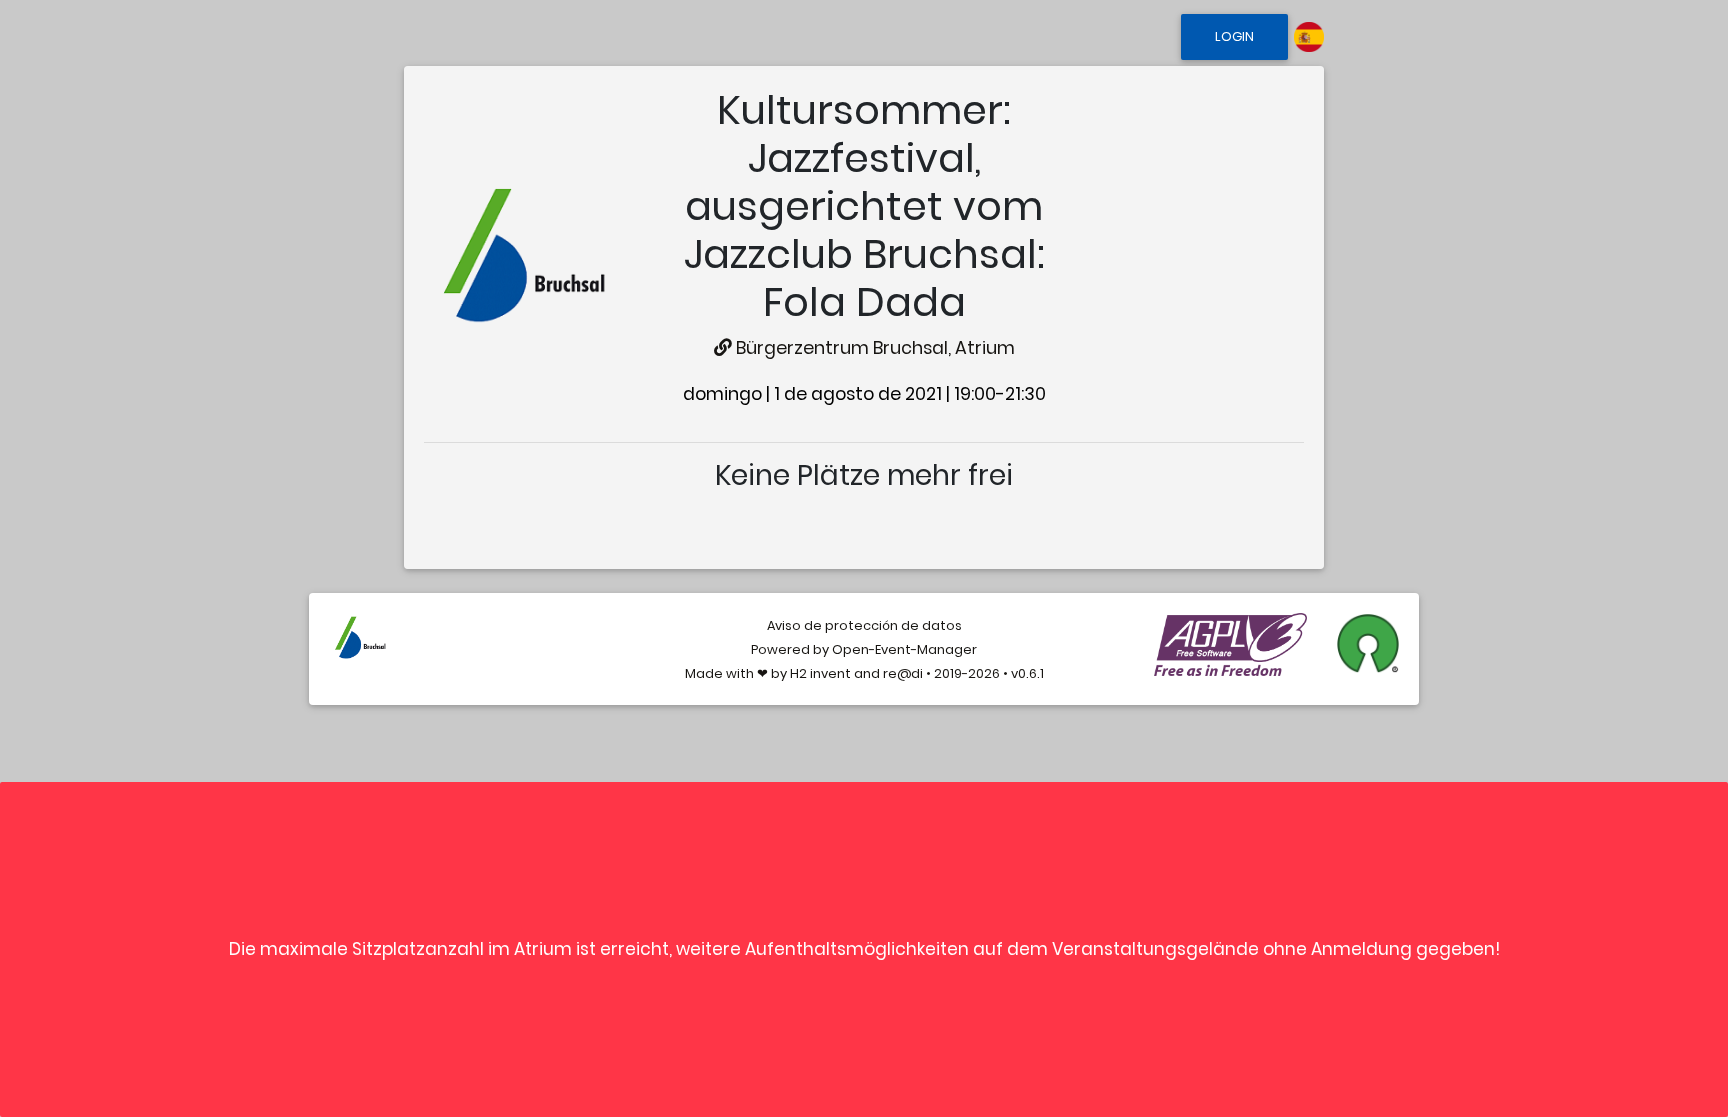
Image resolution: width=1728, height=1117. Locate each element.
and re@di (887, 673)
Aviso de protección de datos (864, 625)
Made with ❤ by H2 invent (768, 673)
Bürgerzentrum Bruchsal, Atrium (873, 348)
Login (1234, 36)
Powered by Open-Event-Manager (864, 649)
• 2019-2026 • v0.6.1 (983, 673)
